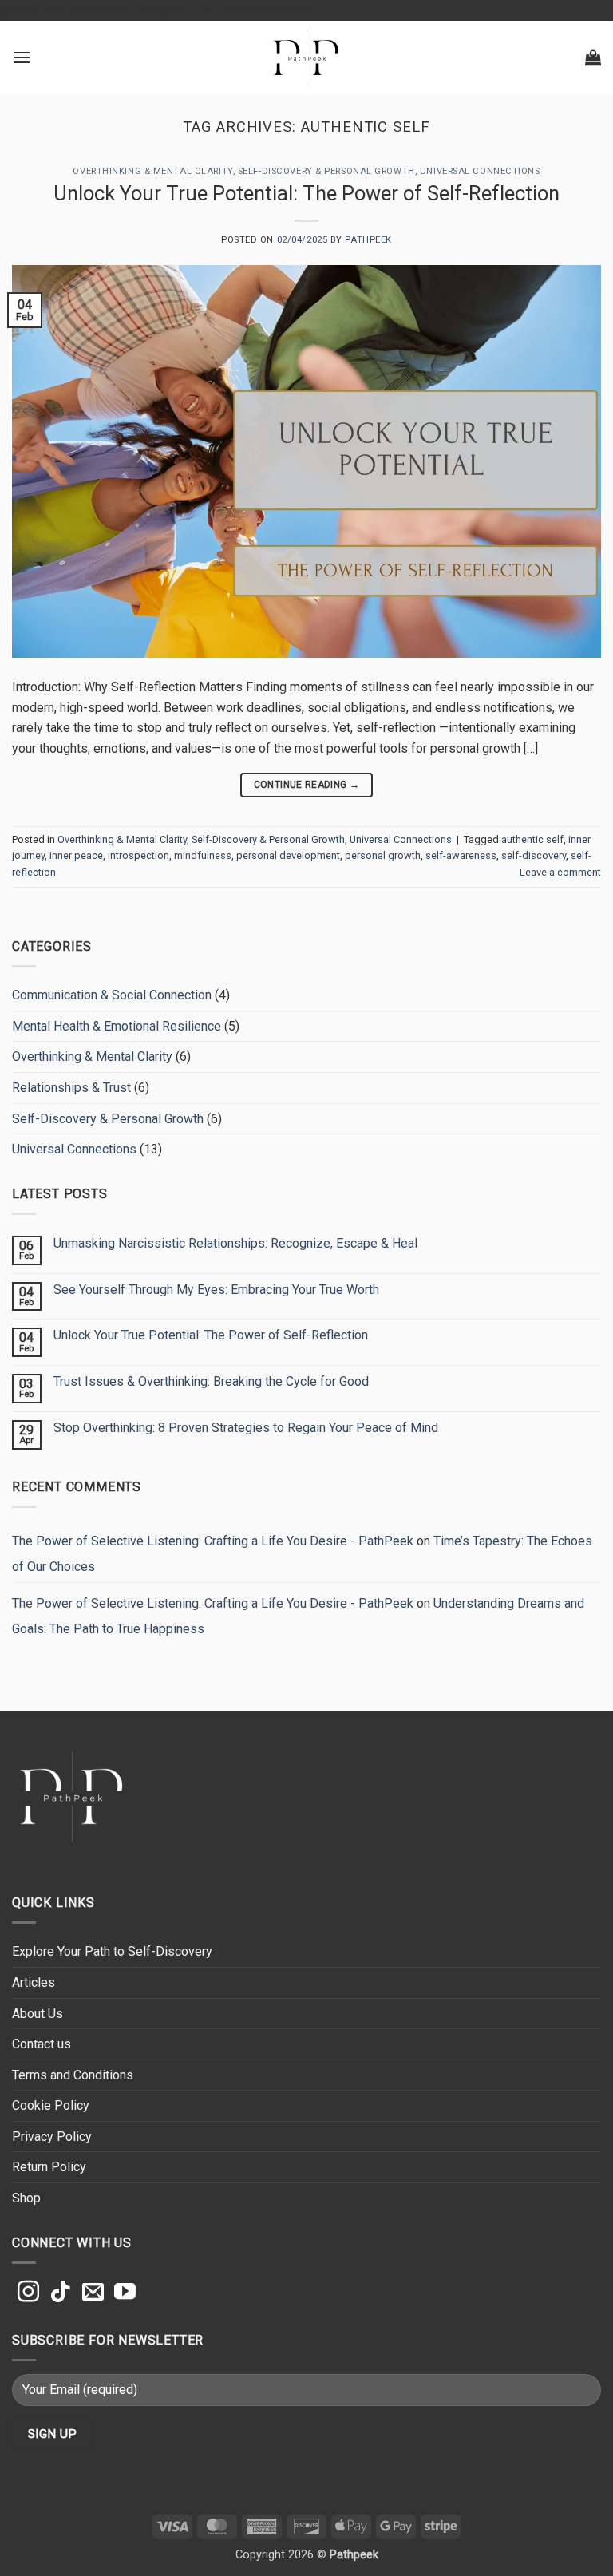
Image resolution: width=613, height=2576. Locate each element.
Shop (26, 2198)
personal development (288, 855)
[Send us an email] (93, 2293)
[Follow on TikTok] (60, 2293)
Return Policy (49, 2167)
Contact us (42, 2044)
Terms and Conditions (73, 2075)
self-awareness (461, 855)
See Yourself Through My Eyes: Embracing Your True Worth (216, 1290)
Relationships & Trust (71, 1088)
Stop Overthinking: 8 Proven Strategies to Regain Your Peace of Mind (246, 1428)
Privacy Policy (52, 2137)
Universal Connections (480, 171)
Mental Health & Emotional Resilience (117, 1026)
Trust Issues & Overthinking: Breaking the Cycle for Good (211, 1381)
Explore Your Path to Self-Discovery (112, 1951)
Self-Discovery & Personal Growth (326, 171)
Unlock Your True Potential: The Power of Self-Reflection (306, 193)
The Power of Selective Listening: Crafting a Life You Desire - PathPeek (213, 1541)
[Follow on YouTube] (125, 2293)
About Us (38, 2014)
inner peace (76, 855)
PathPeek (368, 240)
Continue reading (307, 785)
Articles (34, 1982)
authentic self (532, 839)
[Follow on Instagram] (28, 2293)
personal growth (383, 855)
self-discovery (534, 855)
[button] (22, 57)
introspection (138, 855)
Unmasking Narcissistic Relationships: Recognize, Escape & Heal (235, 1243)
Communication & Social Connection (112, 995)
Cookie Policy (51, 2105)
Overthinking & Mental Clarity (152, 171)
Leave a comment (560, 872)
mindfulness (203, 855)
